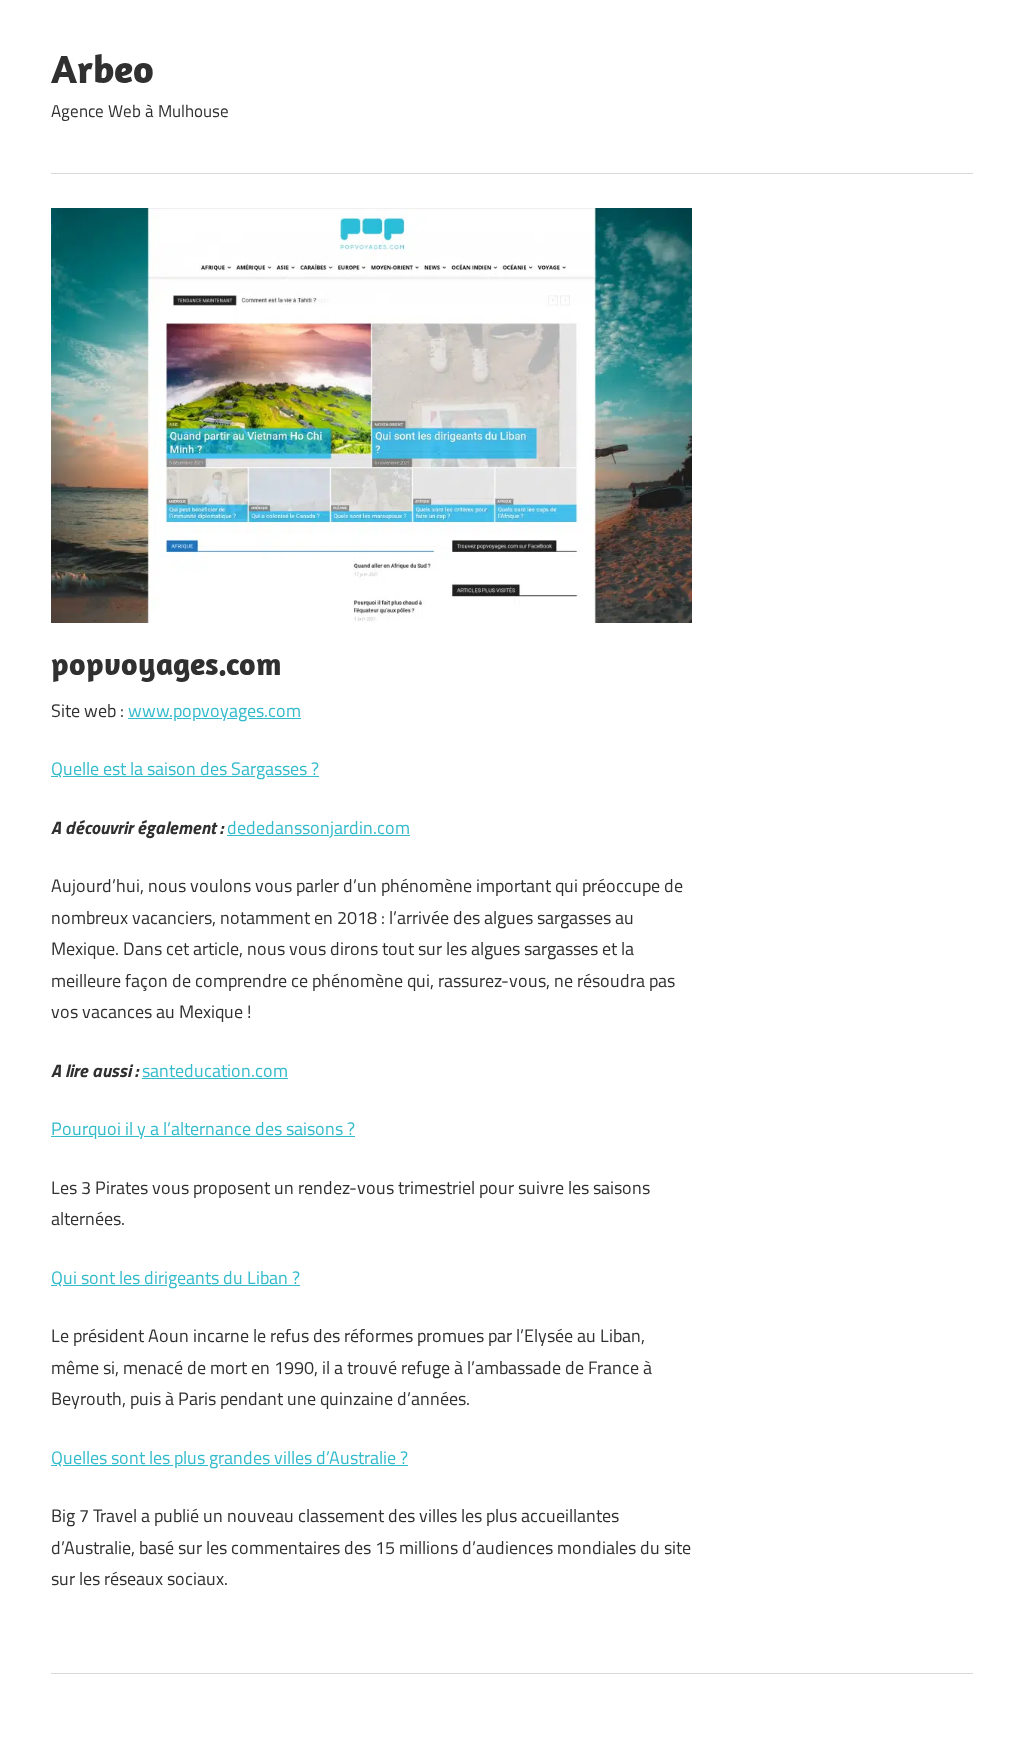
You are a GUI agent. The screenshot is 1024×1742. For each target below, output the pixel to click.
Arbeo (102, 68)
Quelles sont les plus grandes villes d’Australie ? (229, 1457)
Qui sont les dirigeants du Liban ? (175, 1277)
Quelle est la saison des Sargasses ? (185, 768)
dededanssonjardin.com (318, 827)
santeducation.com (215, 1070)
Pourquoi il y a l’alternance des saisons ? (203, 1128)
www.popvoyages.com (214, 710)
